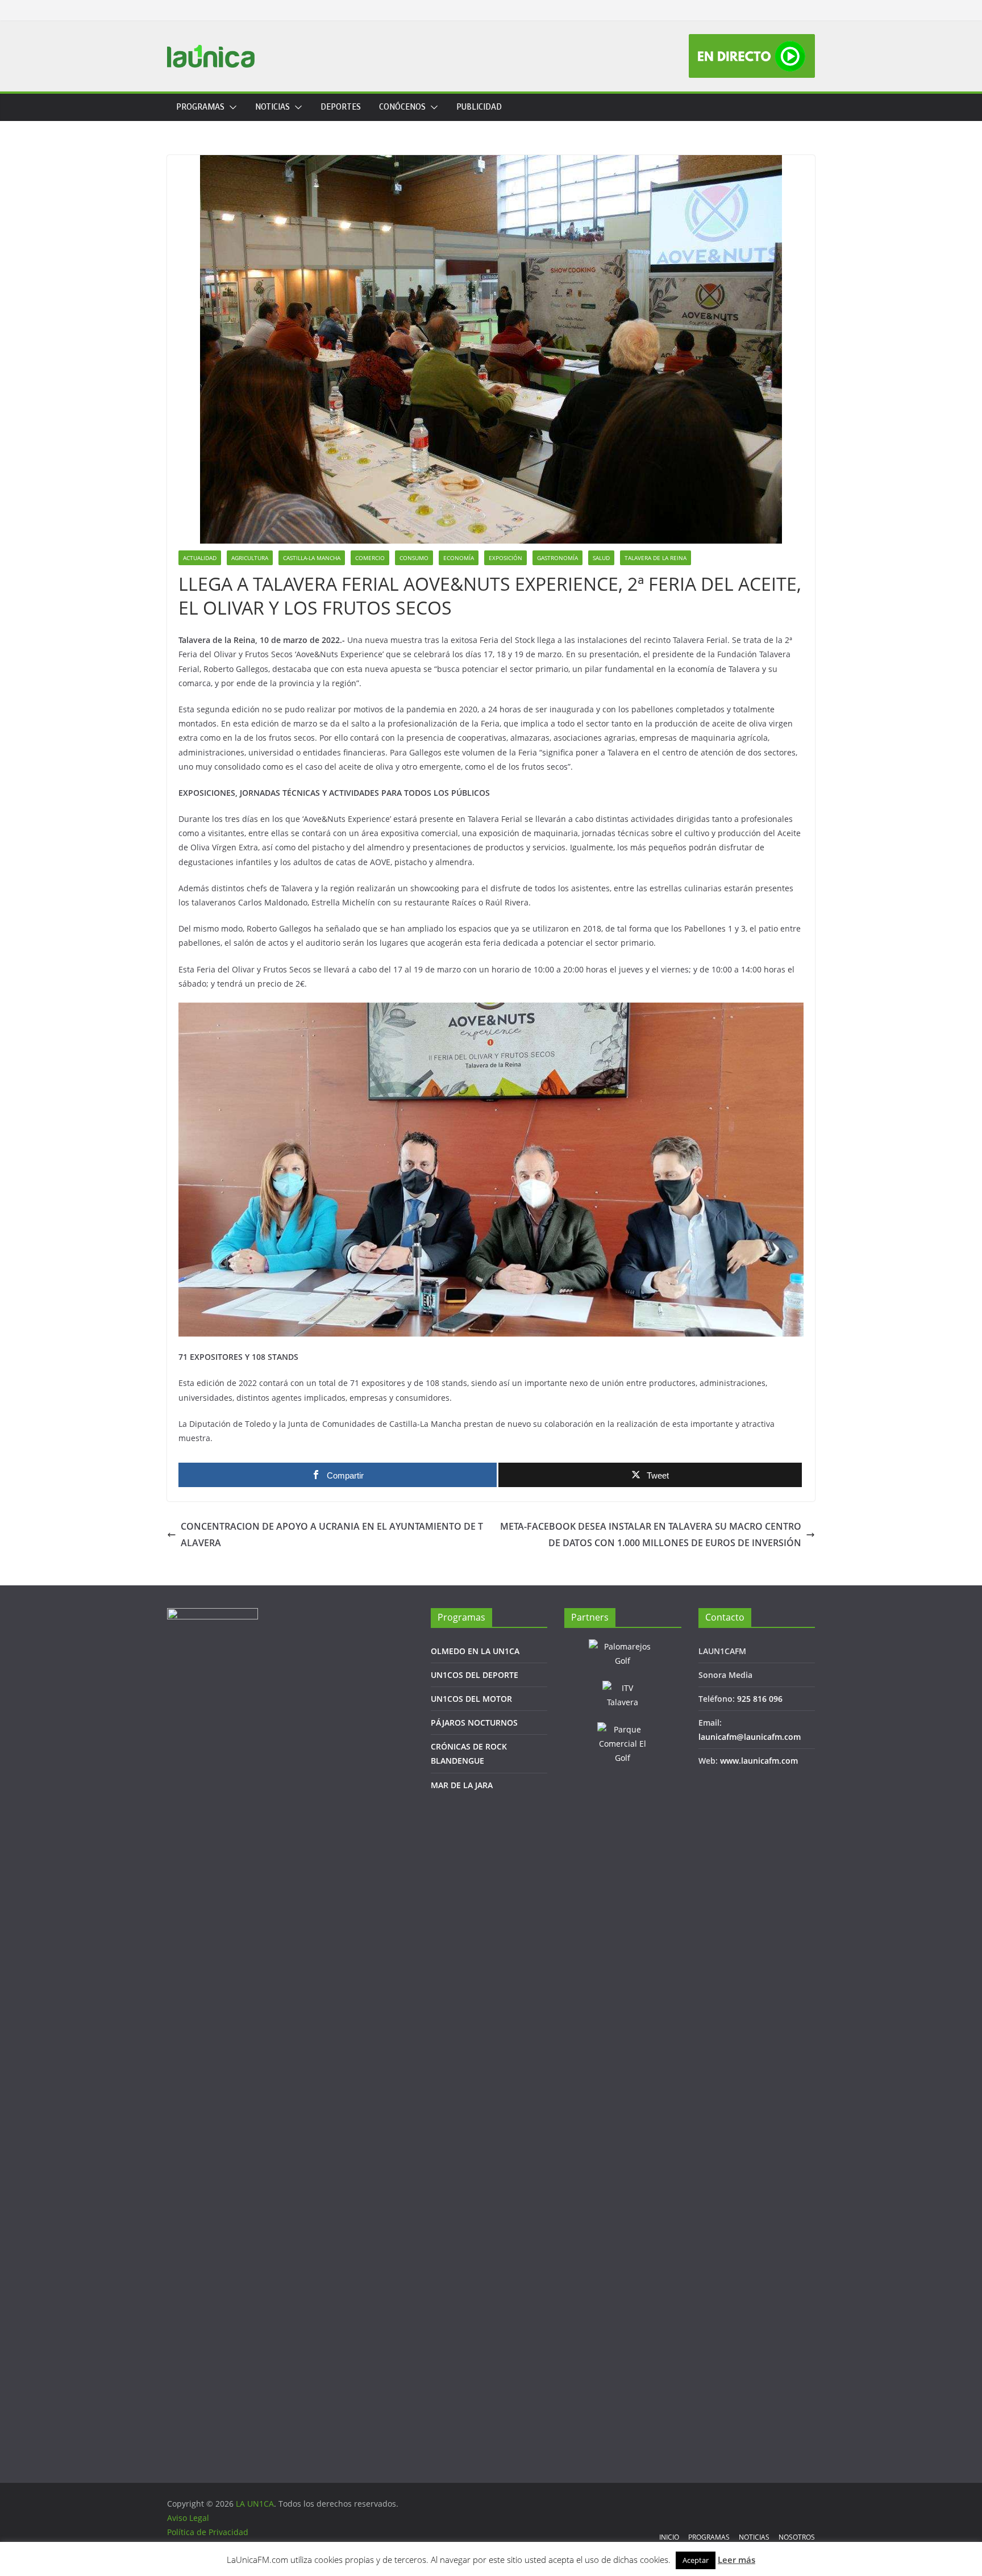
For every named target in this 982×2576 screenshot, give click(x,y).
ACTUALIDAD (200, 558)
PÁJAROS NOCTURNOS (474, 1723)
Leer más (737, 2560)
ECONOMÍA (459, 558)
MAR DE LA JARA (462, 1785)
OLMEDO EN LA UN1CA (475, 1651)
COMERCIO (370, 558)
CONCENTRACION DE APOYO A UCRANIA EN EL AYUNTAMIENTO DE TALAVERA (332, 1535)
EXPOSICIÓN (505, 558)
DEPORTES (341, 107)
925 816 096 (760, 1699)
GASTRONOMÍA (557, 558)
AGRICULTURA (250, 558)
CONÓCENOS (402, 107)
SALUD (601, 558)
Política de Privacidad (208, 2532)
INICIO (669, 2537)
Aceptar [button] (696, 2560)
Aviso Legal (188, 2518)
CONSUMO (414, 558)
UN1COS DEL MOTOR (471, 1699)
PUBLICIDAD (479, 107)
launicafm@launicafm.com (750, 1737)
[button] (231, 107)
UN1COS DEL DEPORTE (475, 1675)
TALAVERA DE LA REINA (656, 558)
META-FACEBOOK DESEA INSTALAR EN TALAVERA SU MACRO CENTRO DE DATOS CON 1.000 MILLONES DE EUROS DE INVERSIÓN (651, 1535)
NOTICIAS (272, 107)
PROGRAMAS (200, 107)
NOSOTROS (797, 2537)
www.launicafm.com (759, 1761)
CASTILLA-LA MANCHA (312, 558)
